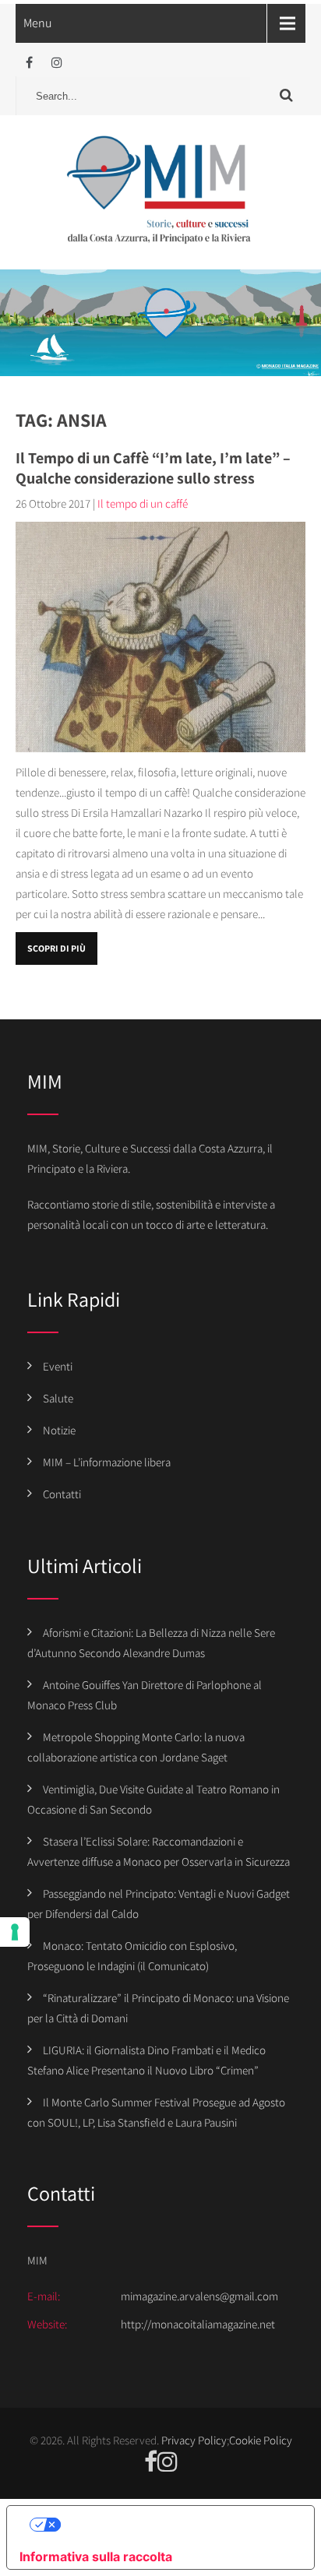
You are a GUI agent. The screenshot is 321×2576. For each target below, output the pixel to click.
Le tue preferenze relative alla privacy (176, 2525)
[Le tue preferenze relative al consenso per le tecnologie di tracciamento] (15, 1932)
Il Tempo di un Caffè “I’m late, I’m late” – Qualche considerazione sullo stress (153, 468)
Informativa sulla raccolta (96, 2557)
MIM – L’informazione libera (107, 1462)
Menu (38, 23)
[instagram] (56, 63)
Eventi (58, 1366)
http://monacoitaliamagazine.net (198, 2324)
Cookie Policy (261, 2440)
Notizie (59, 1430)
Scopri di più (56, 948)
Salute (58, 1398)
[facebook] (29, 63)
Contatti (62, 1494)
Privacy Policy (194, 2440)
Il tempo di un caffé (143, 503)
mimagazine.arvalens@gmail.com (199, 2296)
